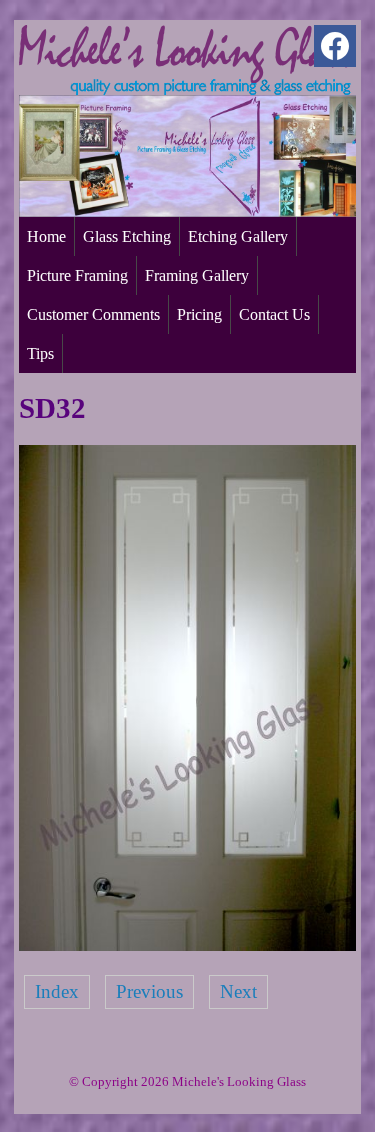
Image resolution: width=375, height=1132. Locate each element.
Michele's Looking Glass (239, 1081)
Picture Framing (77, 275)
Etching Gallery (238, 236)
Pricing (199, 314)
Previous (149, 991)
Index (57, 991)
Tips (40, 353)
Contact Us (274, 314)
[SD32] (188, 944)
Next (238, 991)
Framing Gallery (197, 275)
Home (46, 236)
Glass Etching (127, 236)
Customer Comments (93, 314)
